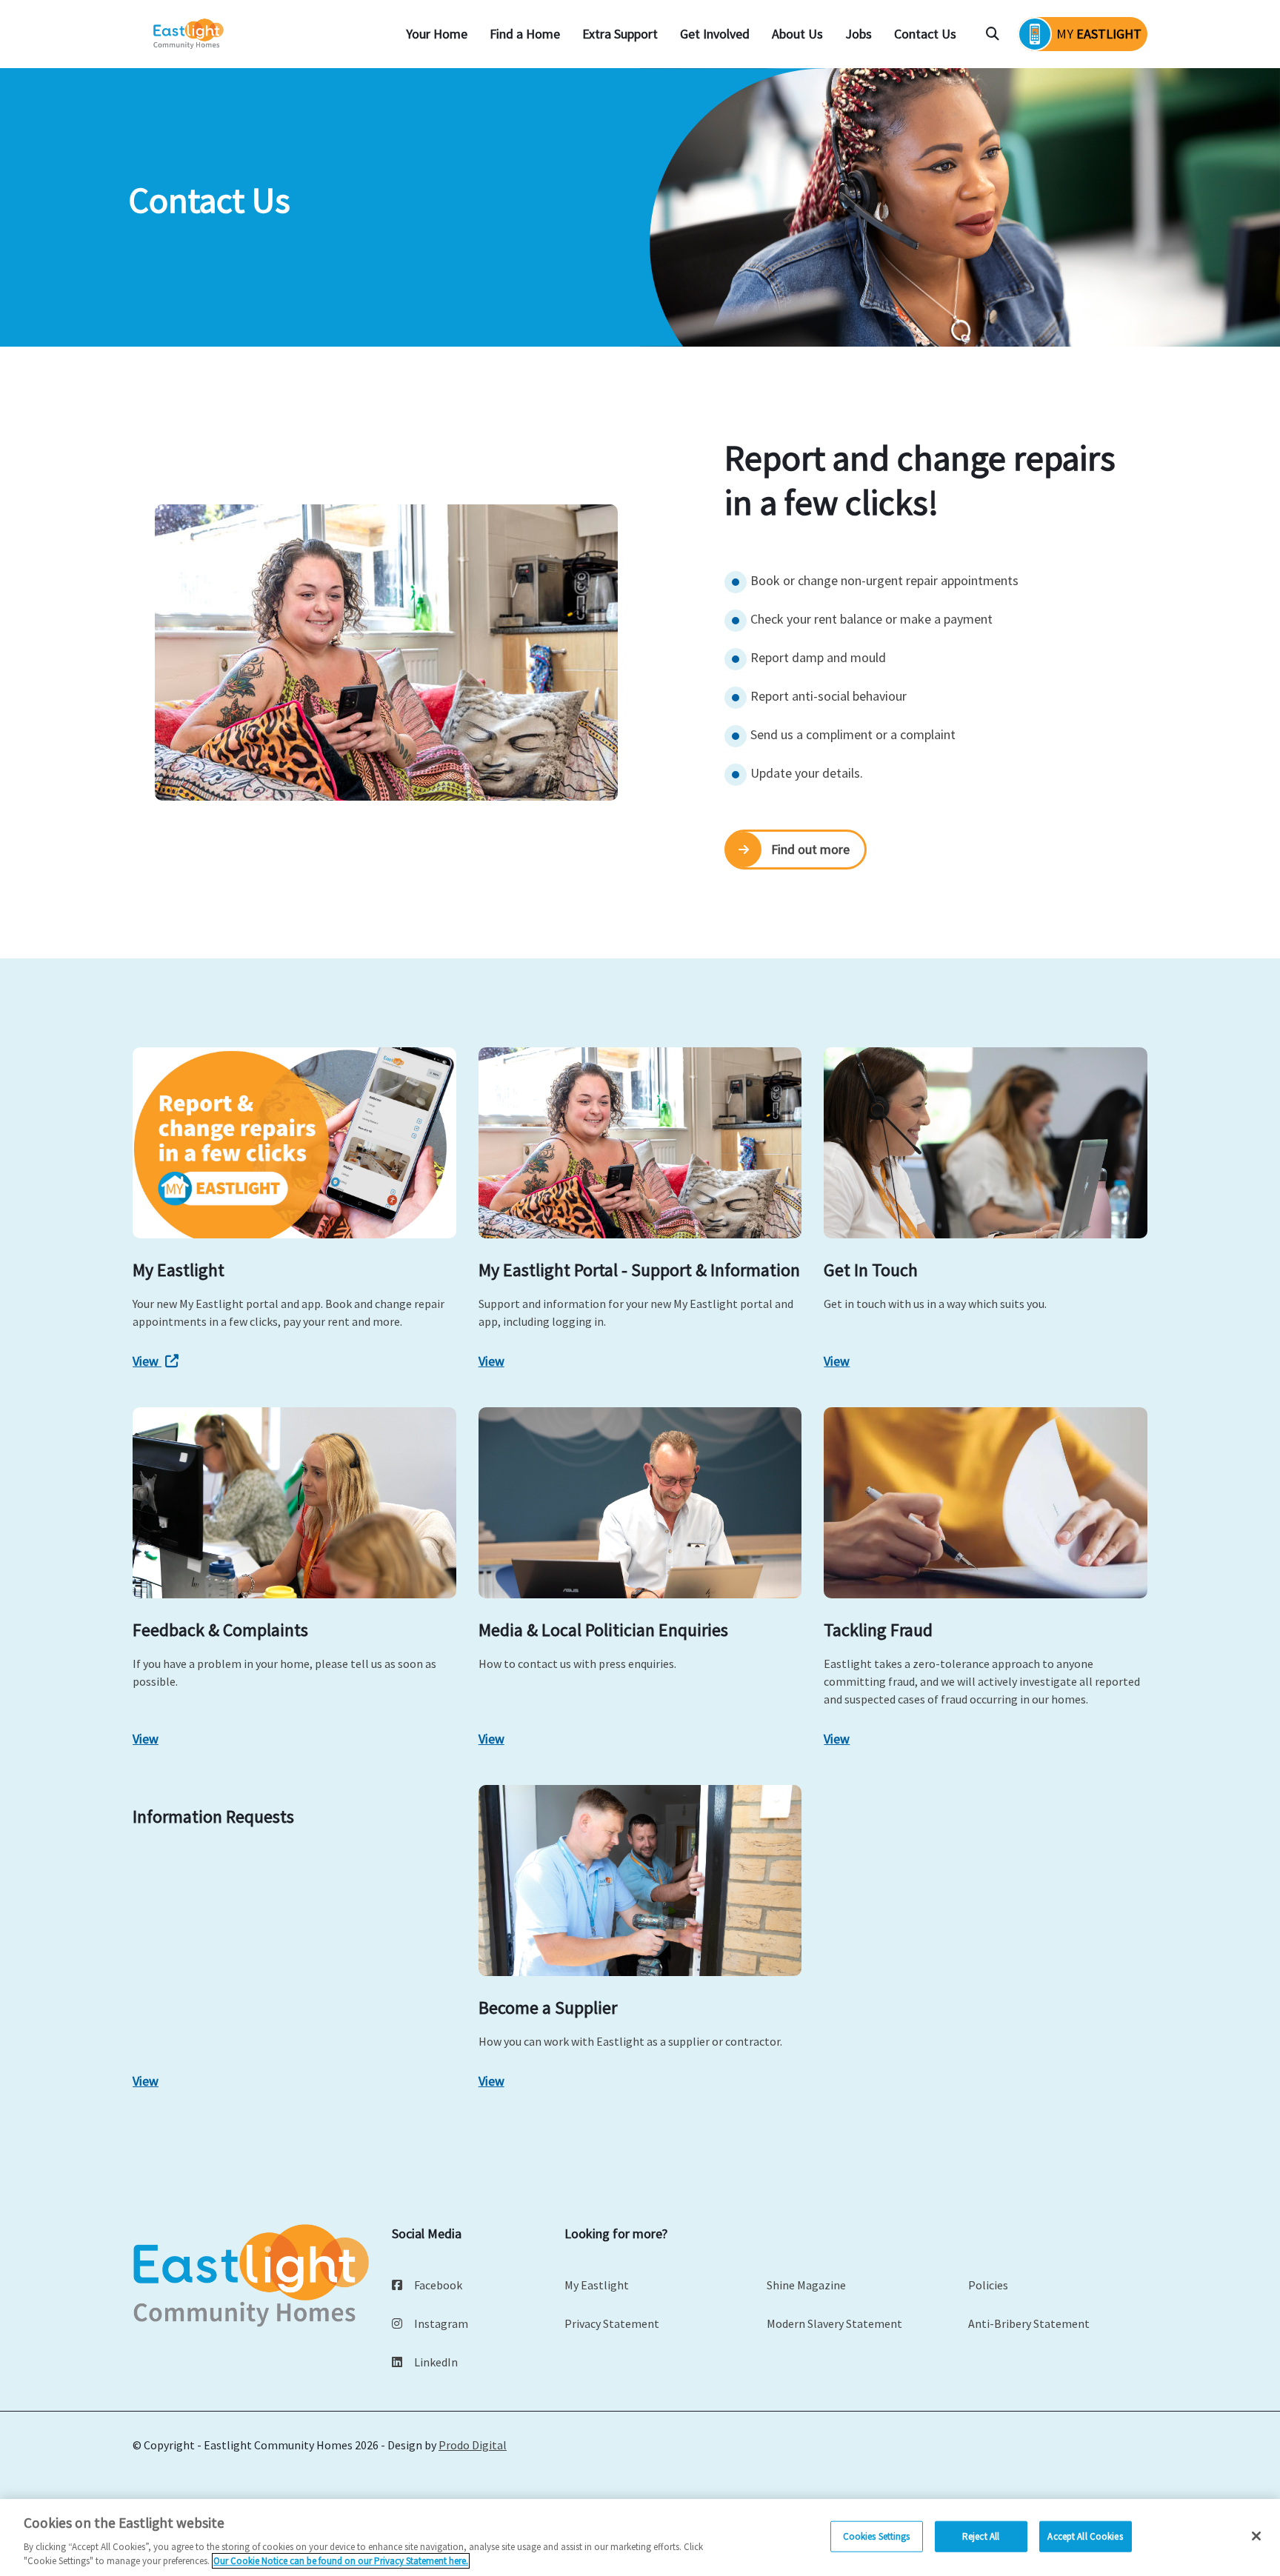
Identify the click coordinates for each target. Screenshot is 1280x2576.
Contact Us (925, 34)
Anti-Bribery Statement (1029, 2323)
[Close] (1256, 2536)
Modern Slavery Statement (834, 2323)
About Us (797, 34)
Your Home (437, 34)
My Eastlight (597, 2285)
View (147, 1361)
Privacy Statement (612, 2323)
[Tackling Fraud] (986, 1503)
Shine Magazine (806, 2285)
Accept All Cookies (1085, 2536)
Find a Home (525, 34)
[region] (640, 2537)
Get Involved (715, 34)
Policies (988, 2285)
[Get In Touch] (986, 1143)
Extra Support (620, 34)
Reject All (981, 2536)
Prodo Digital (473, 2445)
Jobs (859, 34)
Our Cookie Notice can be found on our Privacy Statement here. (341, 2561)
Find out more (810, 849)
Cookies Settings (877, 2536)
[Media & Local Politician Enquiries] (640, 1503)
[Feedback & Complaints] (294, 1503)
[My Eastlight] (294, 1143)
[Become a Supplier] (640, 1881)
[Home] (190, 34)
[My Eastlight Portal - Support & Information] (640, 1143)
